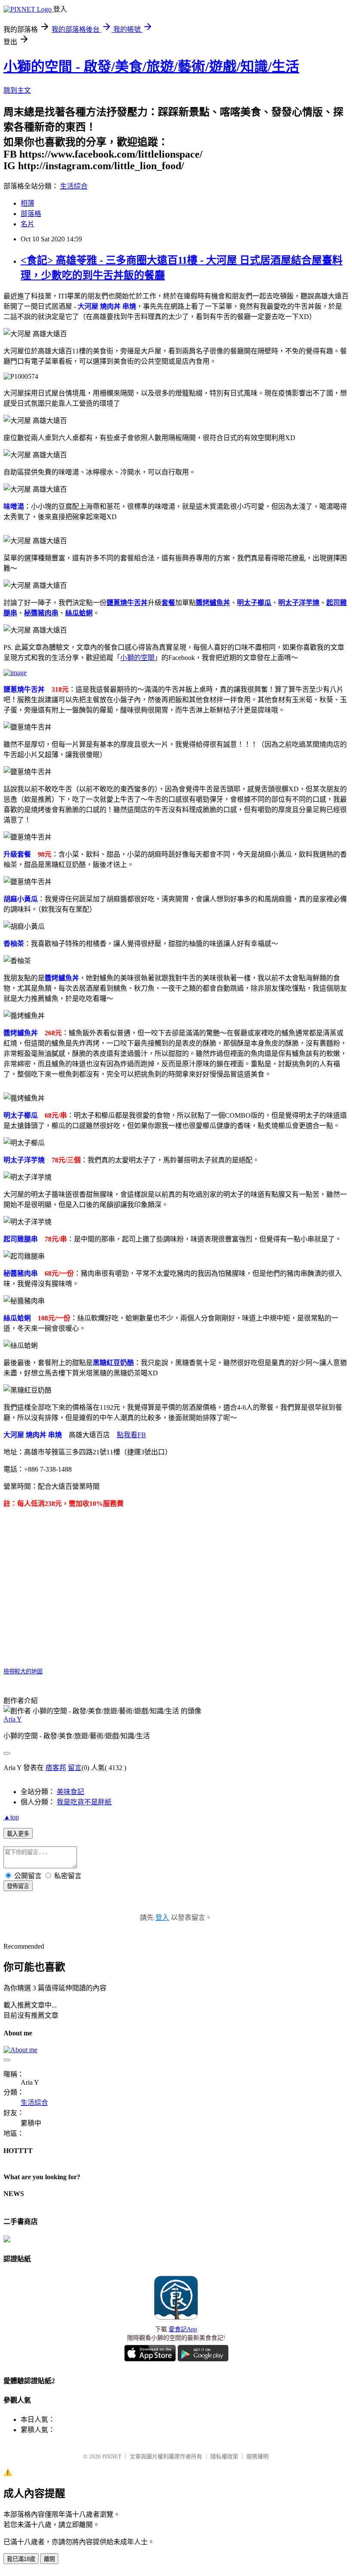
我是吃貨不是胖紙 (84, 1802)
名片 (27, 224)
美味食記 (70, 1792)
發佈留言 (18, 1886)
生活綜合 (74, 186)
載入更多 (18, 1834)
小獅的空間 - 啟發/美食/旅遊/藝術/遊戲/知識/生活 (151, 67)
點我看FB (131, 1435)
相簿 (27, 203)
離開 (49, 2559)
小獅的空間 (137, 658)
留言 (75, 1768)
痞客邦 (56, 1768)
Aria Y (13, 1719)
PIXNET (112, 2456)
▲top (11, 1817)
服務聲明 (258, 2456)
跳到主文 (17, 90)
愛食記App (183, 2329)
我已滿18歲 (21, 2559)
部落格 (31, 214)
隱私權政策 (224, 2456)
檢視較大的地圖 (23, 1671)
